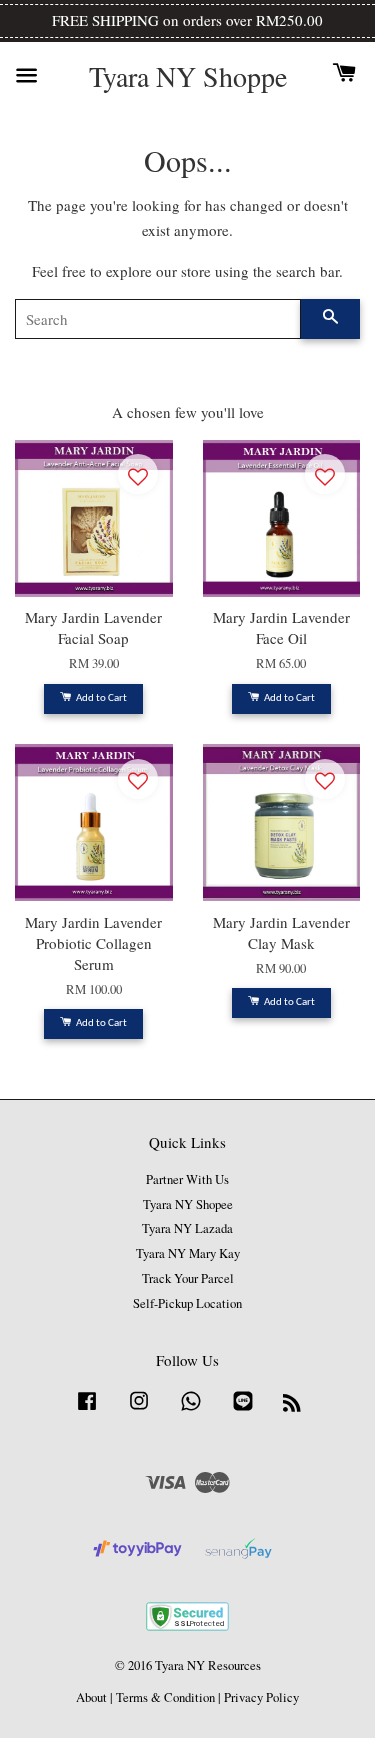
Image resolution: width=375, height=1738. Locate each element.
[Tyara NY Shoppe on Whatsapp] (191, 1410)
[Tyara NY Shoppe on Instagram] (139, 1410)
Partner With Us (187, 1179)
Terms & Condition (165, 1697)
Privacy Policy (261, 1697)
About (91, 1697)
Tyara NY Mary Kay (188, 1253)
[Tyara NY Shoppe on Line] (243, 1410)
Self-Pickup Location (187, 1303)
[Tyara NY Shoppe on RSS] (292, 1406)
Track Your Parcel (188, 1278)
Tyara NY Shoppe (188, 77)
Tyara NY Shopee (188, 1204)
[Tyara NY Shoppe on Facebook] (87, 1410)
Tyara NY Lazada (187, 1228)
